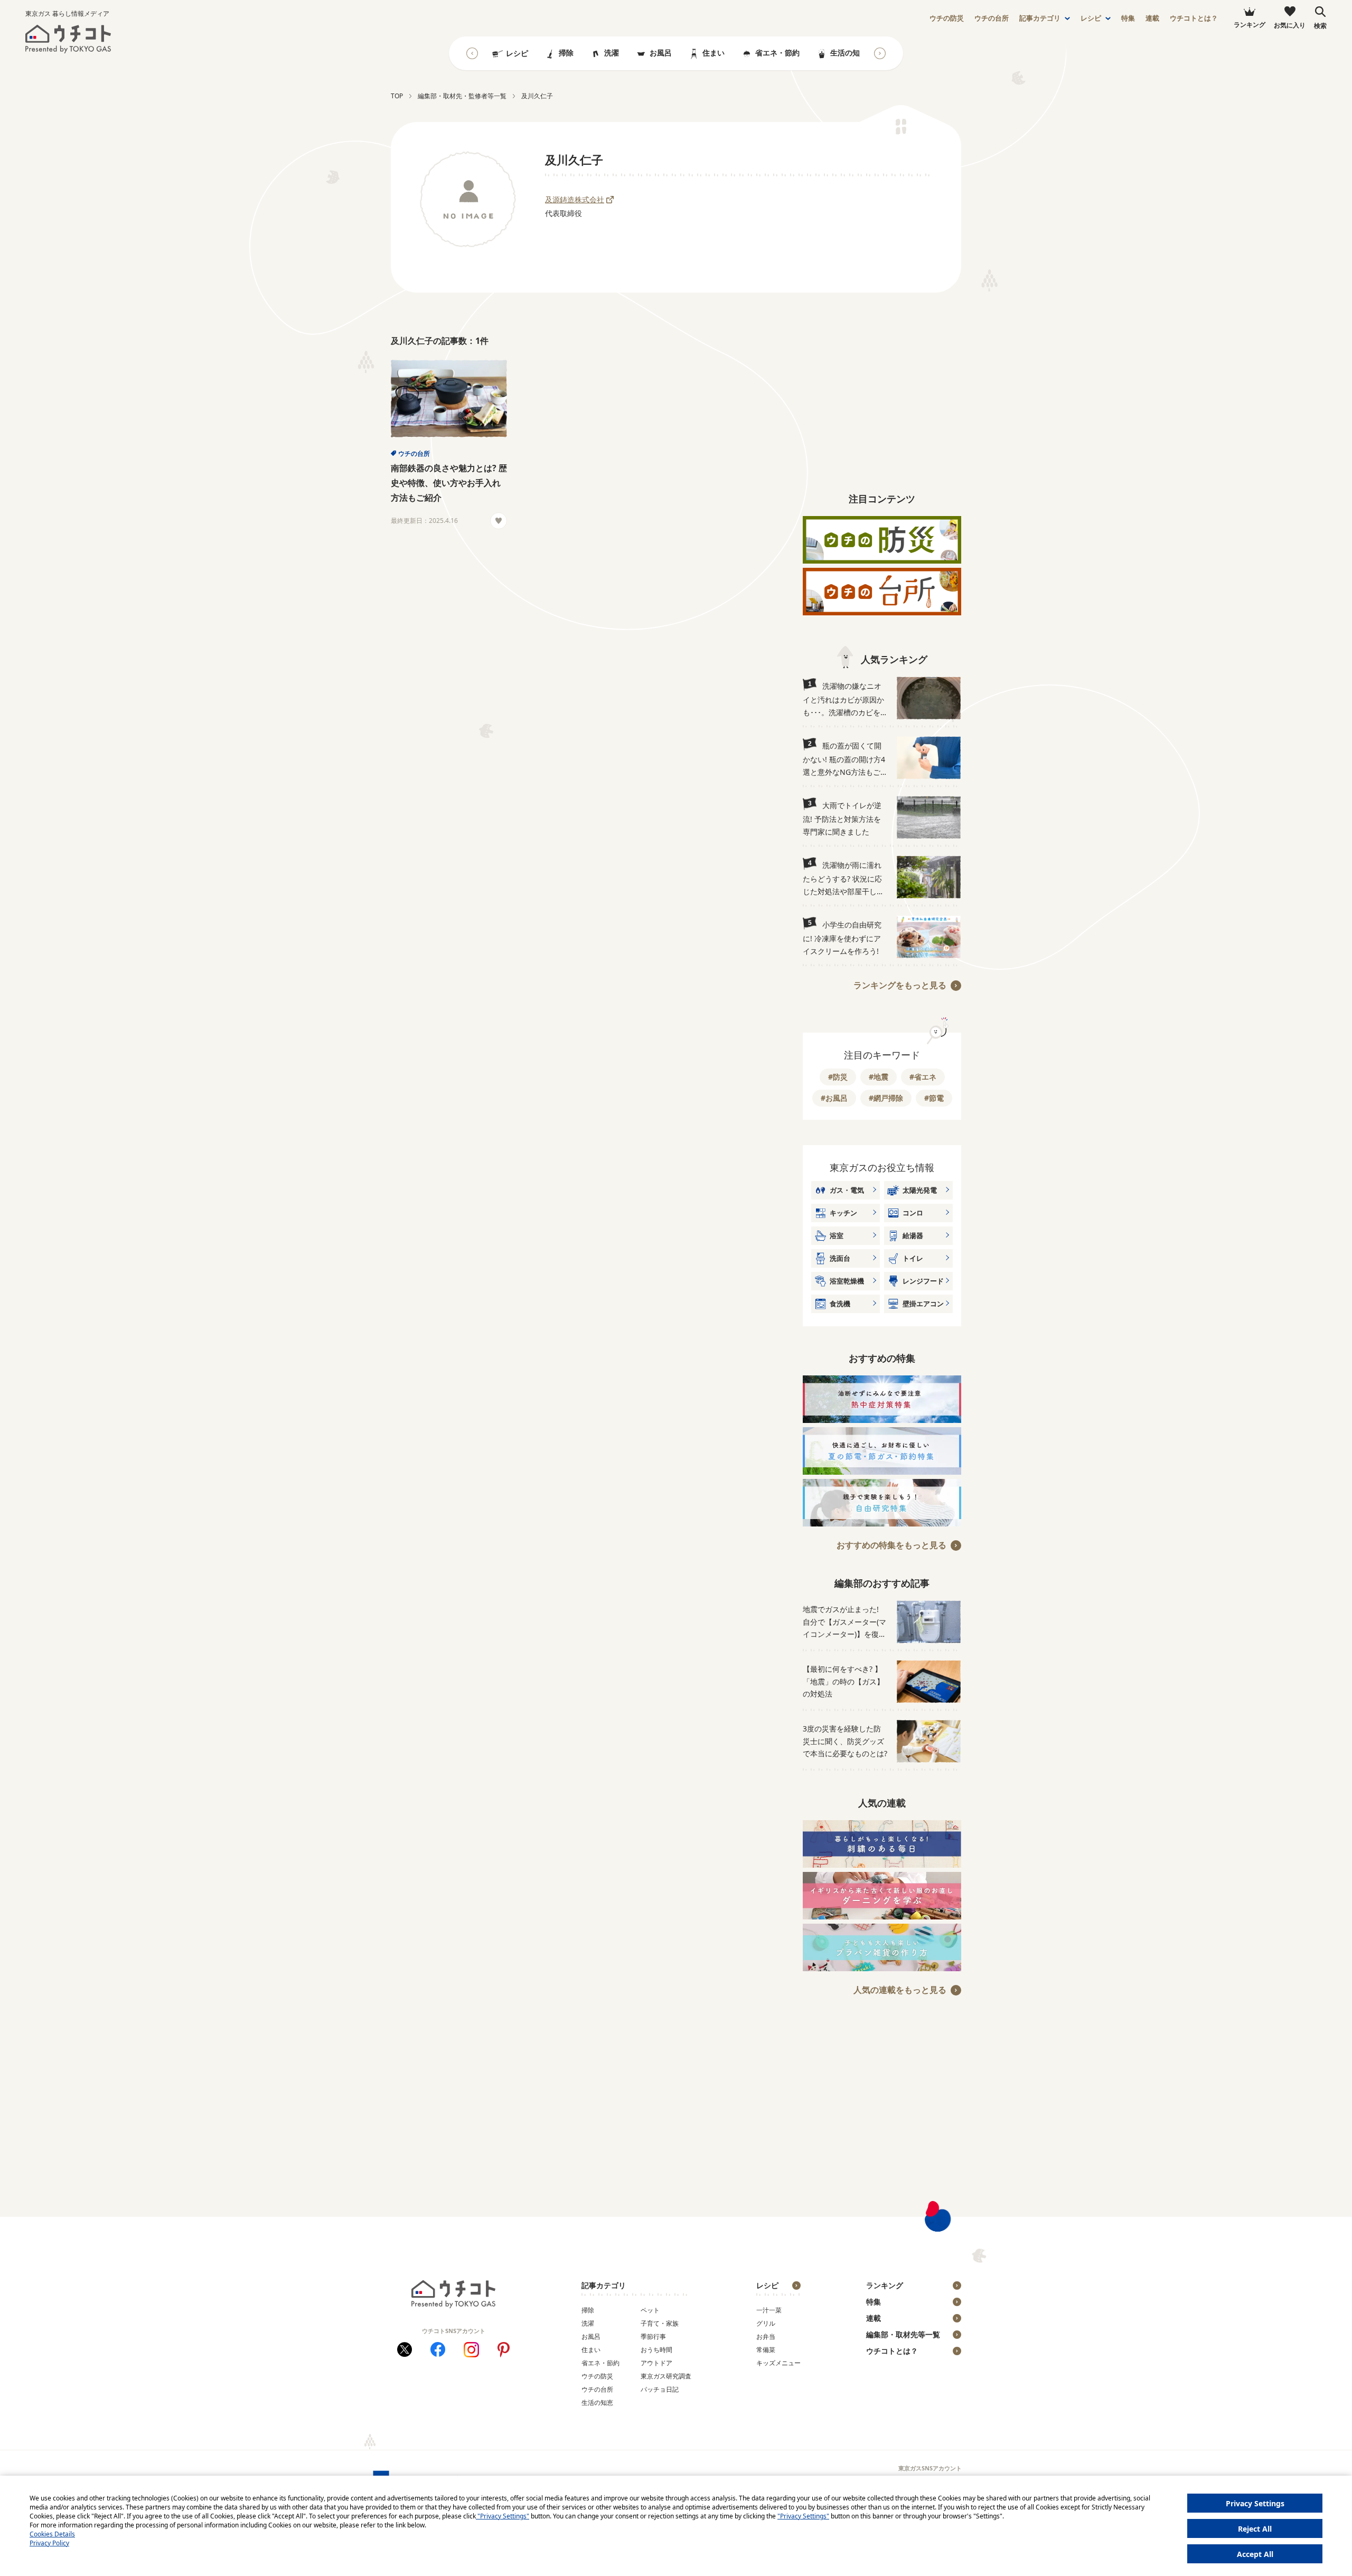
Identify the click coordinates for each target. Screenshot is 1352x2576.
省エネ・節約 (777, 53)
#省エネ (923, 1077)
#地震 (879, 1077)
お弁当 (766, 2336)
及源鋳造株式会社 (575, 199)
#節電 (934, 1098)
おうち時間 (656, 2350)
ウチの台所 (414, 453)
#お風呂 (834, 1098)
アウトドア (656, 2363)
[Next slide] (880, 53)
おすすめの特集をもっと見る (891, 1545)
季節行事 (653, 2336)
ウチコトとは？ (1194, 18)
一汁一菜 (769, 2310)
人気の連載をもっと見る (900, 1990)
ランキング (885, 2285)
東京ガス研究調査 (666, 2376)
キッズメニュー (778, 2363)
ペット (650, 2310)
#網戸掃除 (886, 1098)
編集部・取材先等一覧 (903, 2334)
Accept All (1255, 2554)
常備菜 (766, 2350)
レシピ (1091, 18)
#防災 (838, 1077)
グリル (766, 2323)
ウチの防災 (597, 2376)
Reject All (1255, 2529)
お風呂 (661, 53)
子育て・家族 (660, 2323)
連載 (1152, 18)
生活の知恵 (849, 53)
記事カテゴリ (1040, 18)
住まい (713, 53)
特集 (1128, 18)
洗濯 (612, 53)
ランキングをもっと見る (900, 985)
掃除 (566, 53)
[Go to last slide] (472, 53)
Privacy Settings (1255, 2503)
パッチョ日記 (660, 2389)
